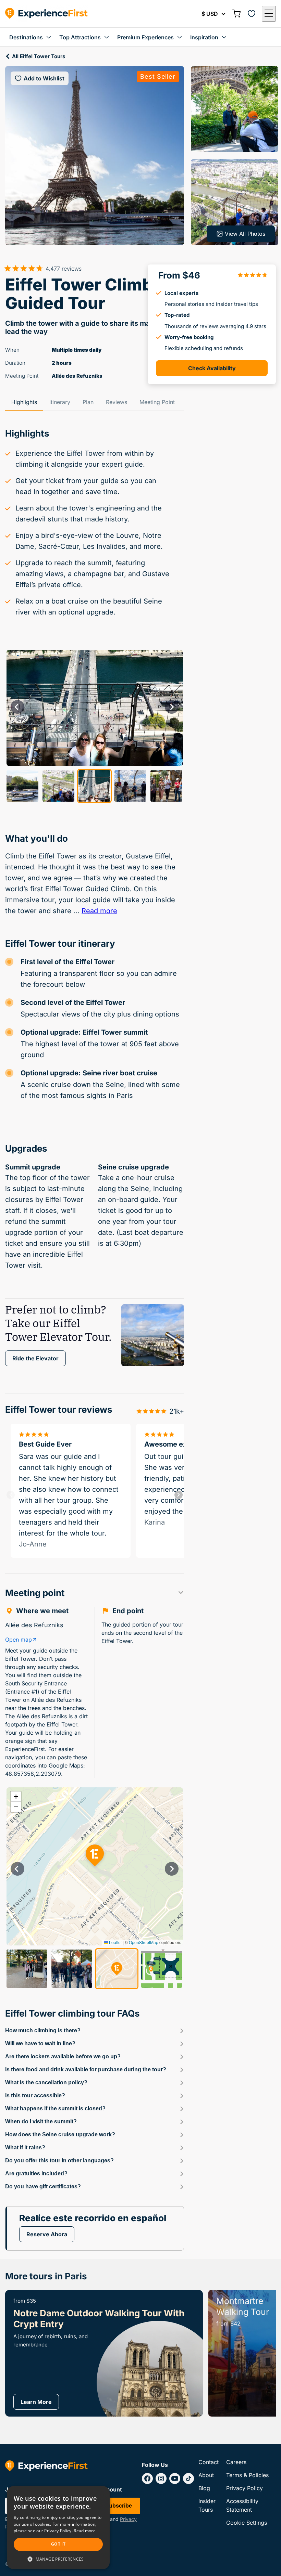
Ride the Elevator (35, 1358)
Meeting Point (157, 402)
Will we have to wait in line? (40, 2043)
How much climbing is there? (43, 2030)
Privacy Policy (245, 2488)
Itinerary (60, 402)
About (206, 2475)
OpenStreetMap (144, 1942)
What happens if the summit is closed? (55, 2108)
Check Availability (212, 368)
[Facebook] (147, 2478)
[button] (269, 14)
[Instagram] (161, 2478)
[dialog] (58, 2528)
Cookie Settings (247, 2523)
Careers (236, 2462)
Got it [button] (58, 2544)
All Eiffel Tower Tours (39, 56)
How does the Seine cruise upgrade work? (60, 2134)
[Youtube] (175, 2478)
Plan (88, 402)
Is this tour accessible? (35, 2095)
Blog (204, 2488)
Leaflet (115, 1942)
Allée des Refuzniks (77, 376)
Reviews (117, 402)
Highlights (24, 402)
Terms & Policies (247, 2475)
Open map (19, 1640)
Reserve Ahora (47, 2234)
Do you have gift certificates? (43, 2186)
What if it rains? (25, 2147)
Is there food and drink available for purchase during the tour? (86, 2069)
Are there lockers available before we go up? (63, 2056)
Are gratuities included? (36, 2173)
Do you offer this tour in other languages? (59, 2160)
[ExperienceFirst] (46, 14)
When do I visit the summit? (41, 2121)
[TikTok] (188, 2478)
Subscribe (119, 2506)
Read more (99, 911)
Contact (209, 2462)
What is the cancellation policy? (46, 2082)
